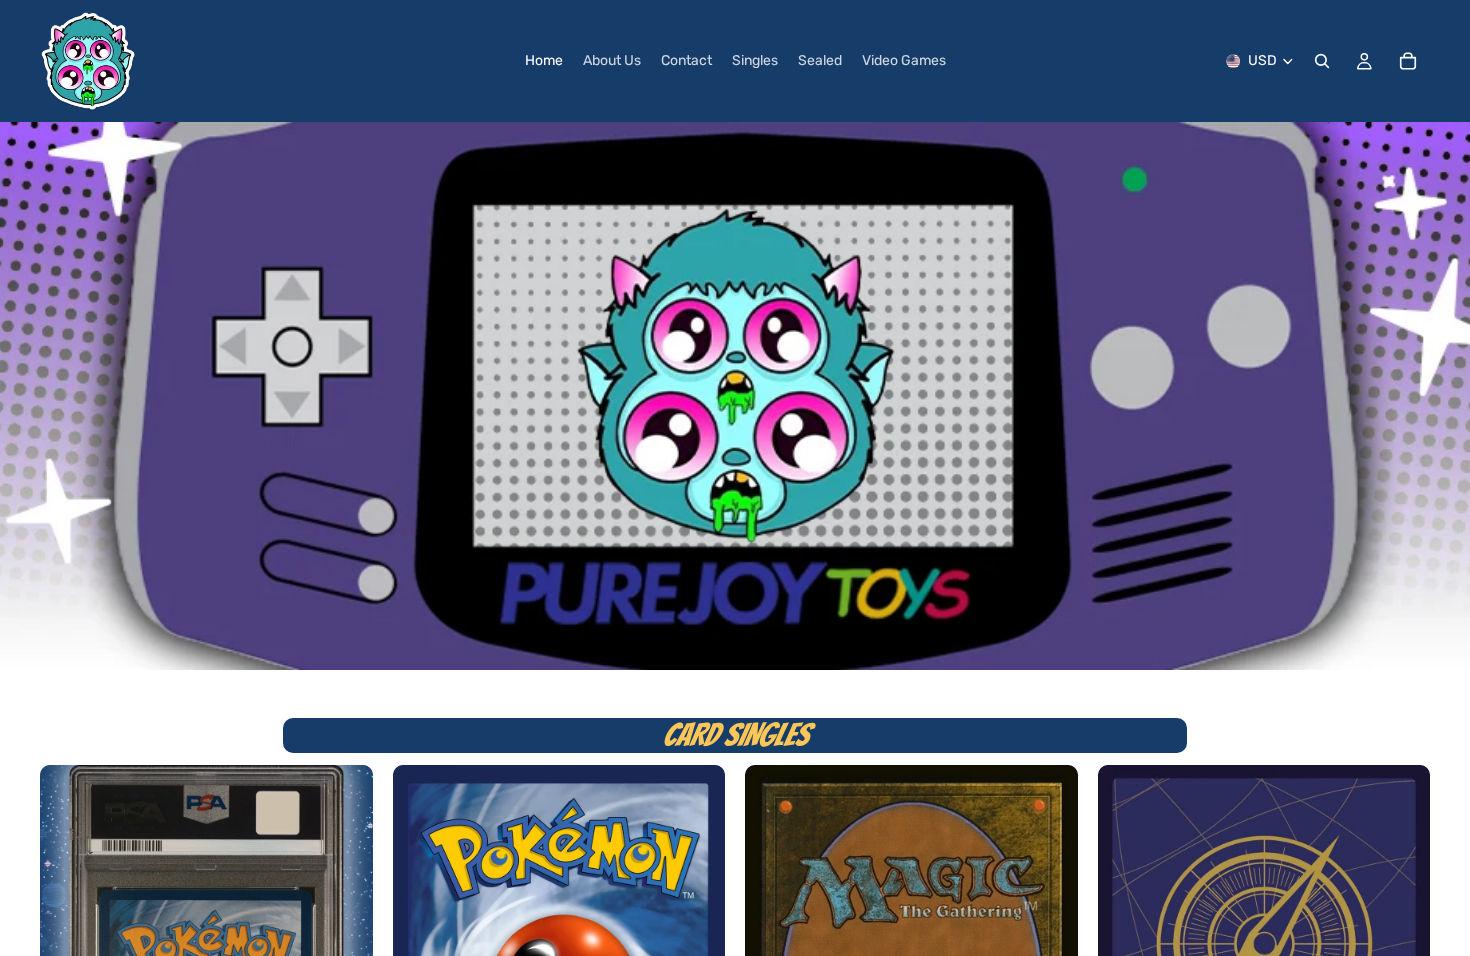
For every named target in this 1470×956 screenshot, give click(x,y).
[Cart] (1408, 61)
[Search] (1322, 61)
